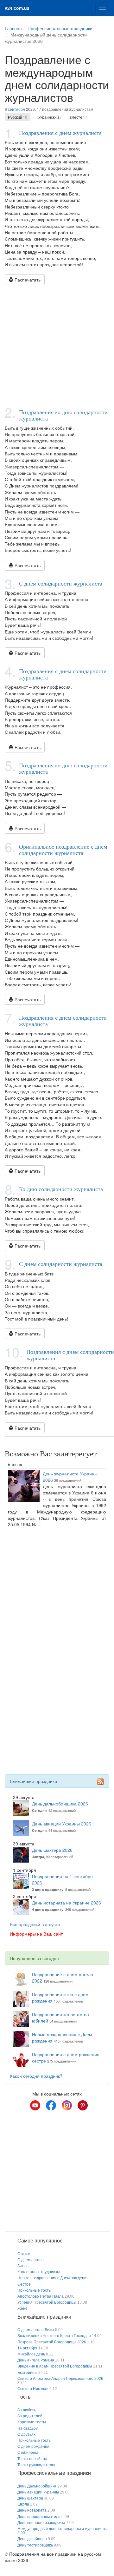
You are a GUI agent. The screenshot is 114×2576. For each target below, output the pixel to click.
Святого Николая (33, 2389)
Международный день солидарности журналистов (63, 2529)
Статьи (24, 2254)
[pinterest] (83, 2105)
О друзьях (26, 2434)
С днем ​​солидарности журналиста (61, 583)
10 (18, 117)
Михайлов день (31, 2354)
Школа (23, 2504)
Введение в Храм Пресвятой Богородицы (55, 2366)
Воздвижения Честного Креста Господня (54, 2336)
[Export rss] (100, 1782)
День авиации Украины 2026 (62, 1824)
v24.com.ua (17, 8)
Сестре (24, 2284)
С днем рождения (33, 2447)
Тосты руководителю (36, 2465)
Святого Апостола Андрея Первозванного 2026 (60, 2379)
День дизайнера (32, 2539)
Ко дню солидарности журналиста (61, 1189)
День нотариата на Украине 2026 (66, 1903)
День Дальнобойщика (37, 2486)
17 (79, 117)
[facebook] (51, 2105)
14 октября (27, 2348)
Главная (13, 28)
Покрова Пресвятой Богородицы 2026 (52, 2342)
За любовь (27, 2410)
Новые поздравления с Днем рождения (53, 2278)
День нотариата (32, 2510)
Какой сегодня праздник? (36, 2076)
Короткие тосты (32, 2422)
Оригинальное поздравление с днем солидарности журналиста (63, 850)
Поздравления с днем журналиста (60, 133)
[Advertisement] (57, 345)
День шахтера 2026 (52, 1850)
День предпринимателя (39, 2517)
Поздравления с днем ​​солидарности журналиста (63, 674)
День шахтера (30, 2498)
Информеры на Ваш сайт (36, 1934)
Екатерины (27, 2373)
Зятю (22, 2266)
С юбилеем (28, 2453)
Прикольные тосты (35, 2290)
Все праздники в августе (35, 1924)
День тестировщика (35, 2545)
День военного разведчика (41, 2523)
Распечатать (27, 280)
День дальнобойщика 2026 (60, 1804)
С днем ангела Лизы (36, 2330)
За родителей (30, 2416)
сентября (16, 109)
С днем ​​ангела (31, 2260)
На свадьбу (28, 2428)
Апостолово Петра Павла (41, 2296)
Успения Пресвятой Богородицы (47, 2302)
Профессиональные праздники (60, 28)
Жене (22, 2308)
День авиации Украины (38, 2492)
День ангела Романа (36, 2360)
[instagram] (67, 2105)
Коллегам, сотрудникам (38, 2272)
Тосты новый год (32, 2459)
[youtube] (35, 2105)
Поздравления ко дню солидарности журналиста (63, 415)
